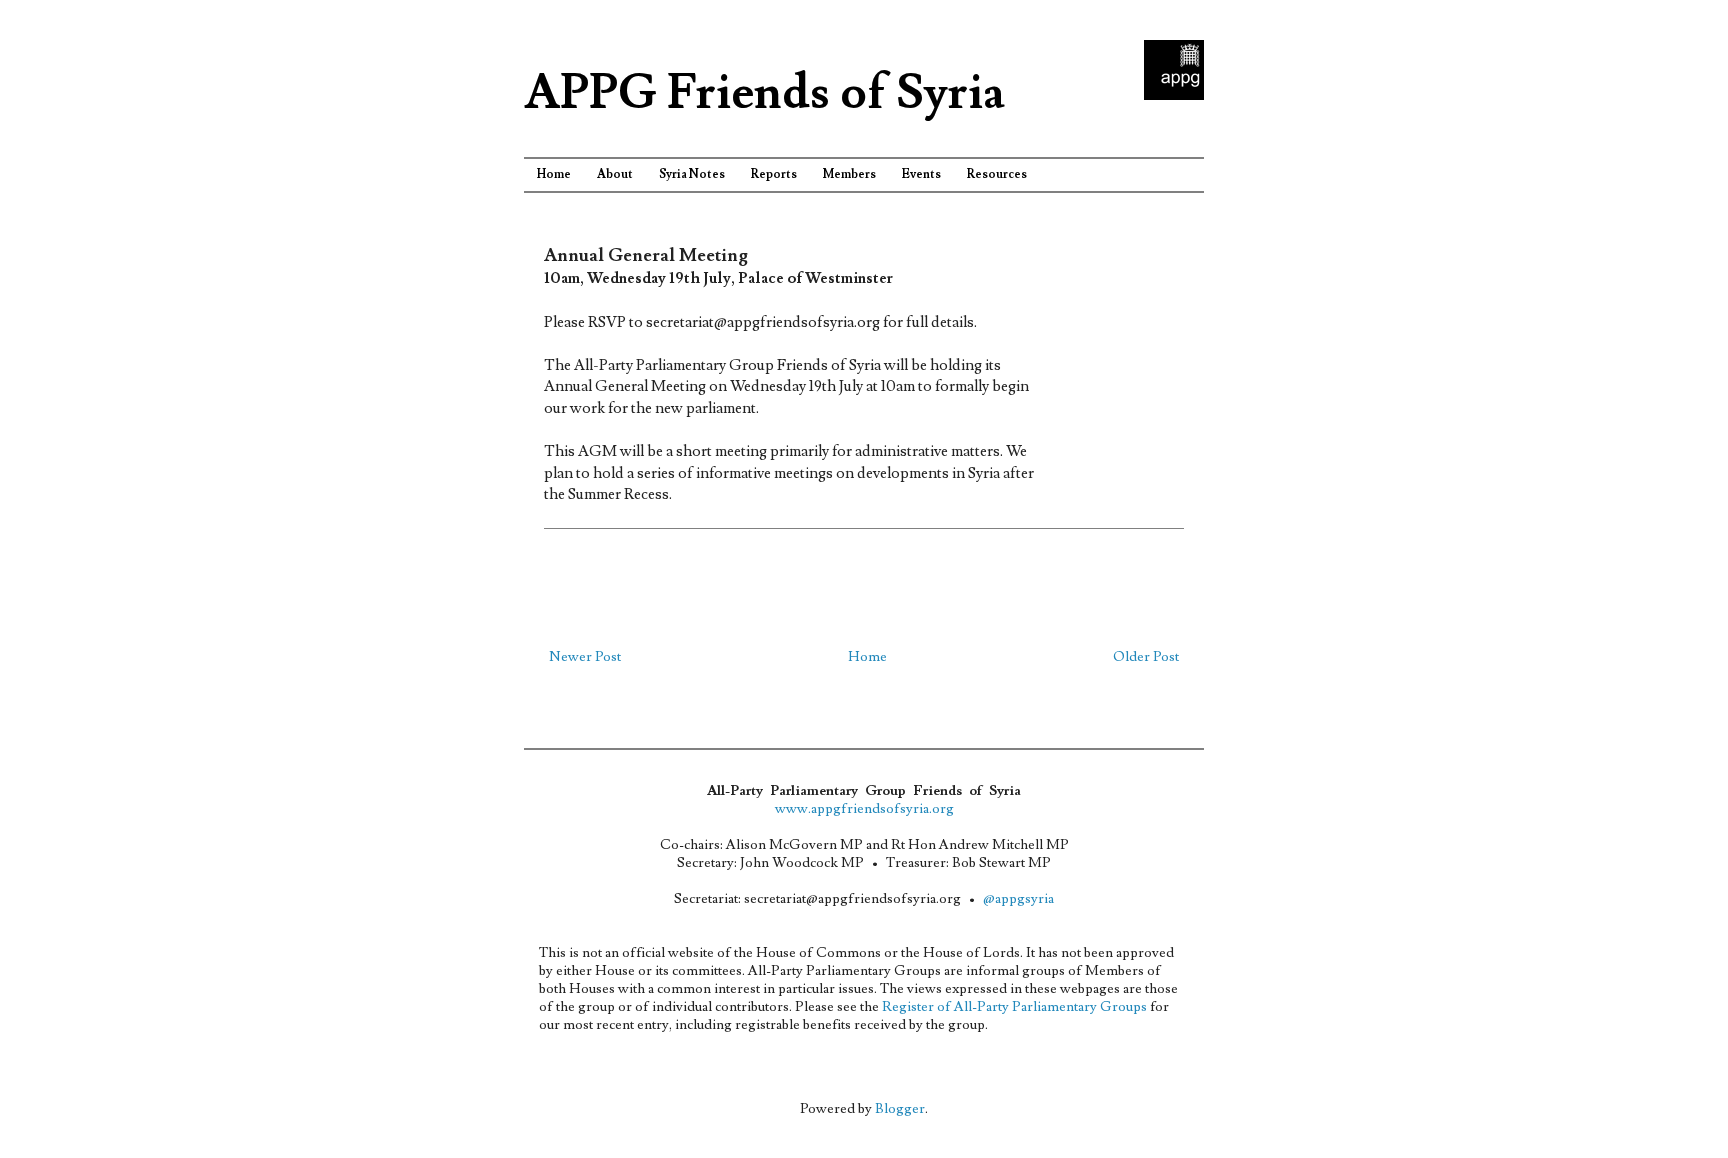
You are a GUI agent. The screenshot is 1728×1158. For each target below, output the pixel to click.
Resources (997, 174)
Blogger (900, 1109)
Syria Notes (692, 174)
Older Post (1146, 657)
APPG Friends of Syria (764, 93)
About (615, 174)
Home (554, 174)
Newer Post (585, 657)
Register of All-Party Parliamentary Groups (1014, 1007)
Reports (774, 174)
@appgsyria (1018, 899)
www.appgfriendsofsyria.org (864, 809)
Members (849, 174)
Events (921, 174)
